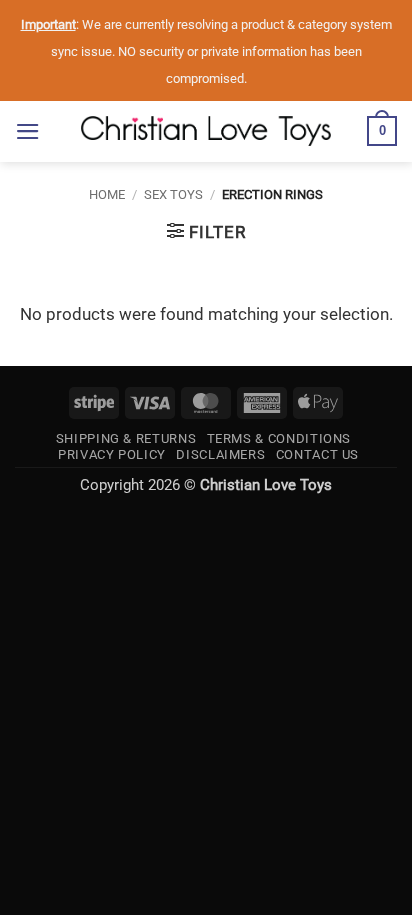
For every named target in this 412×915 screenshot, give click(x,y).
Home (107, 194)
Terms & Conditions (279, 438)
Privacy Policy (112, 454)
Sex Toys (173, 194)
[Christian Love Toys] (206, 131)
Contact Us (317, 454)
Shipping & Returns (126, 438)
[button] (28, 131)
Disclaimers (220, 454)
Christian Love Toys (266, 485)
